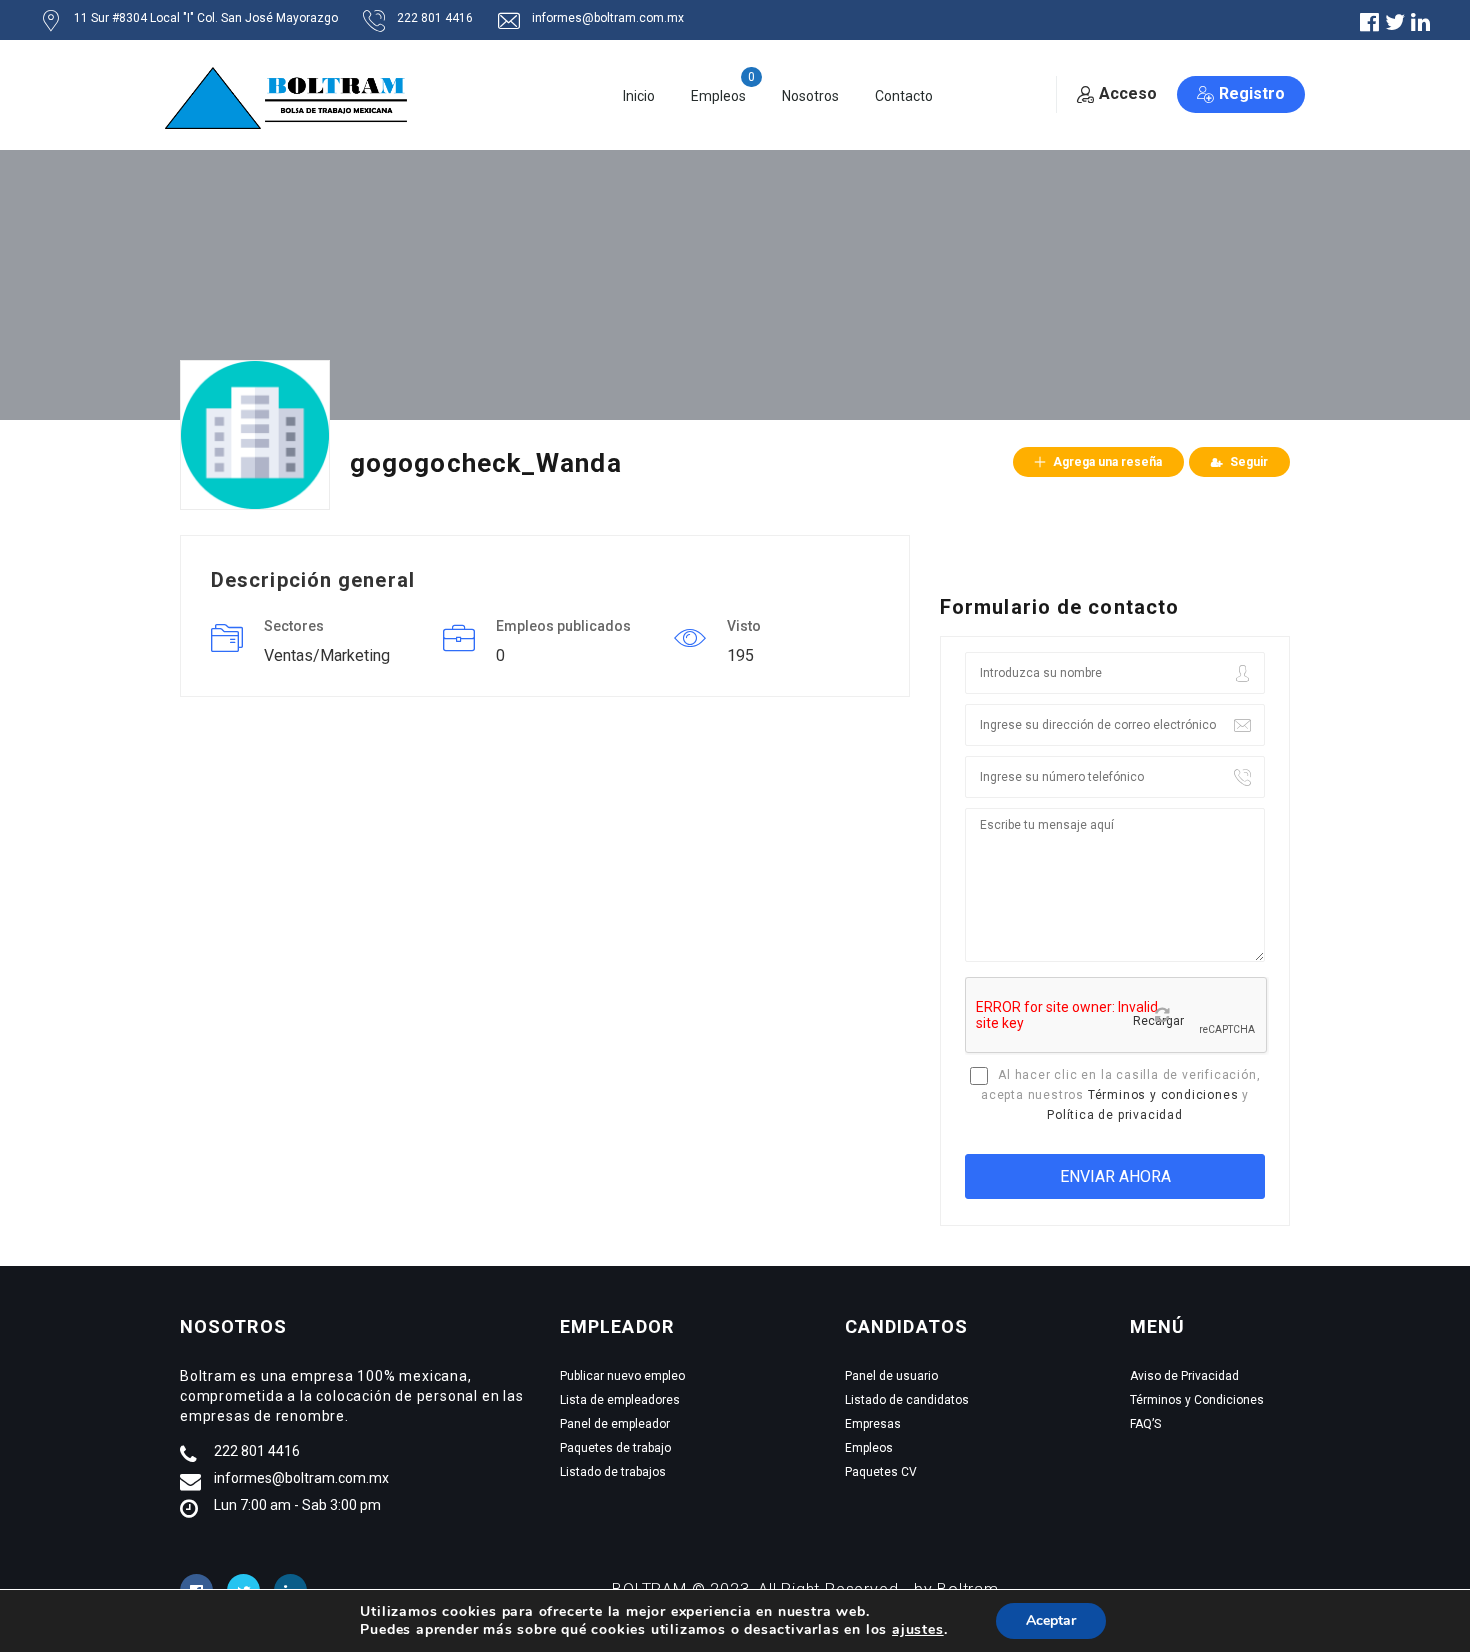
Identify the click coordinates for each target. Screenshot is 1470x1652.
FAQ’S (1145, 1424)
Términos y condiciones (1163, 1095)
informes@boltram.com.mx (301, 1478)
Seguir (1249, 462)
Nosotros (810, 96)
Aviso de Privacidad (1184, 1376)
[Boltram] (292, 96)
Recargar (1158, 1021)
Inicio (639, 96)
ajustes (918, 1630)
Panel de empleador (615, 1424)
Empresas (873, 1424)
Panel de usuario (891, 1376)
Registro (1252, 93)
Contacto (904, 96)
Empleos (718, 96)
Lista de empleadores (620, 1400)
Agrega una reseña (1107, 462)
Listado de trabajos (613, 1472)
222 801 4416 (257, 1451)
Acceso (1128, 93)
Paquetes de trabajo (615, 1448)
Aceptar (1051, 1620)
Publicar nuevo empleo (622, 1376)
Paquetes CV (881, 1472)
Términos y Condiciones (1197, 1400)
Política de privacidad (1115, 1115)
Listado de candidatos (907, 1400)
